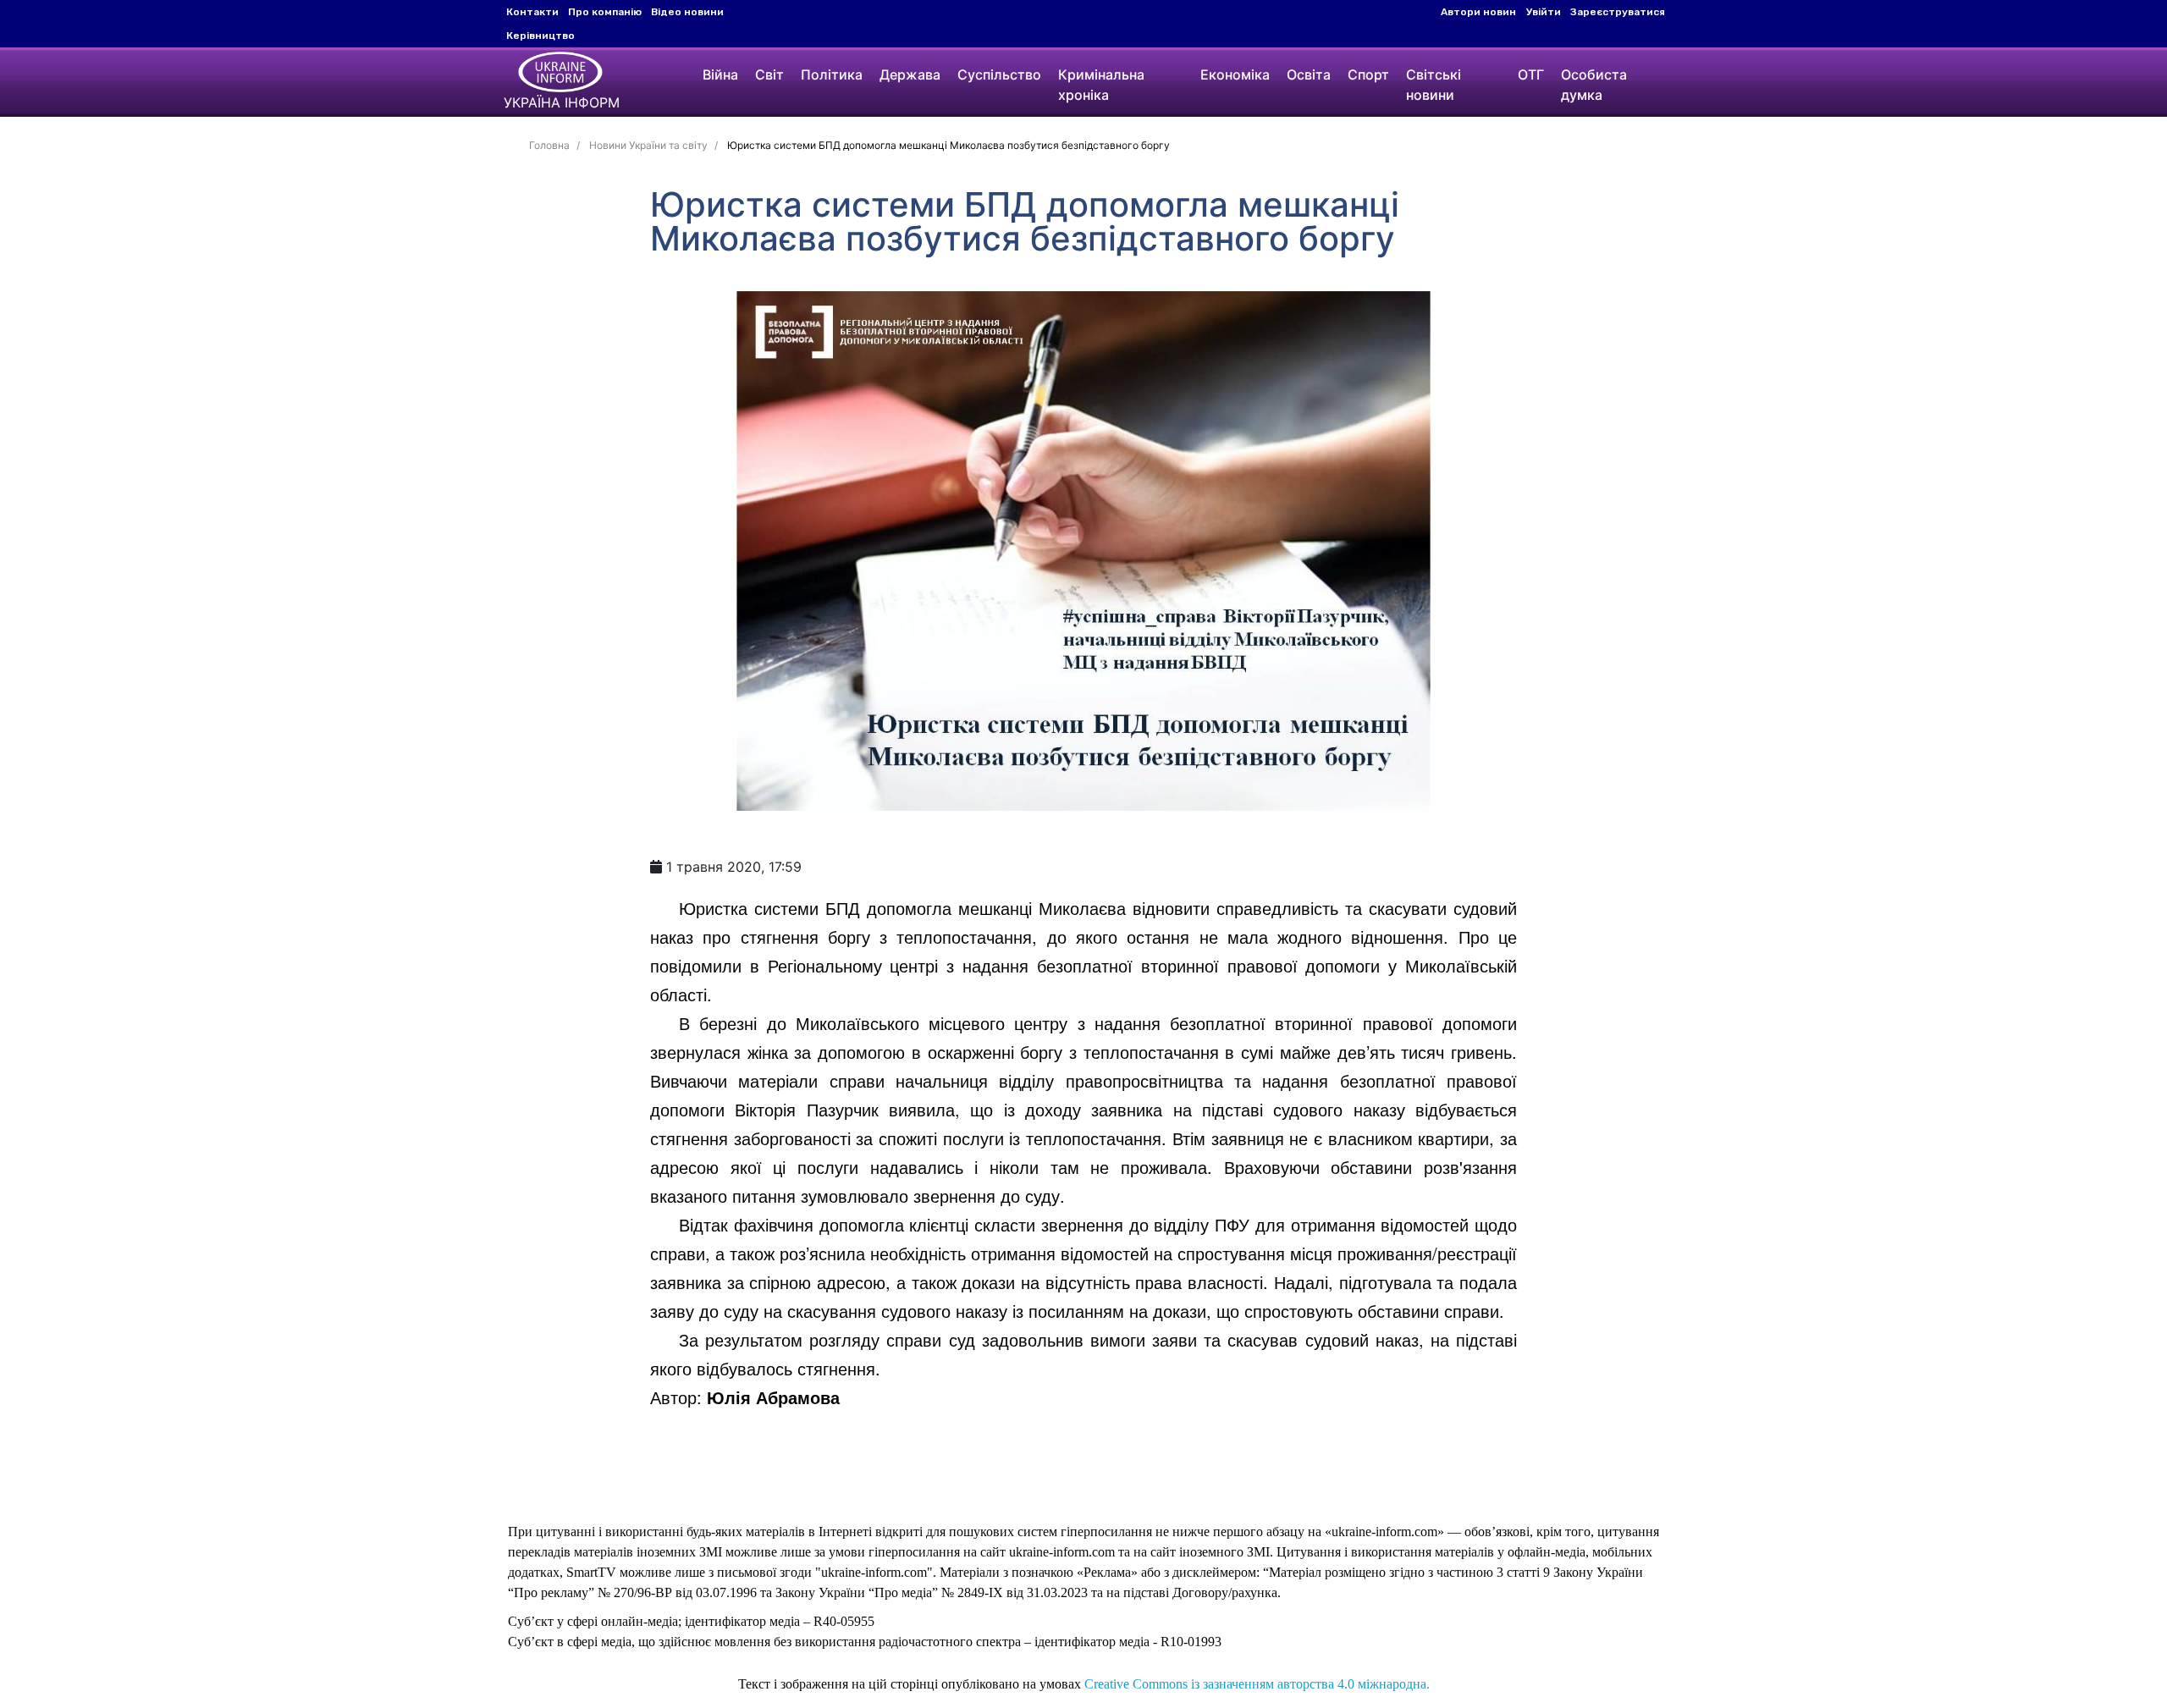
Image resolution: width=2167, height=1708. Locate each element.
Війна (720, 74)
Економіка (1235, 74)
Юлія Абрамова (773, 1397)
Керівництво (540, 36)
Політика (832, 74)
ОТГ (1531, 74)
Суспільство (999, 74)
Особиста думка (1594, 85)
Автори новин (1478, 12)
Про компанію (605, 12)
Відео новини (687, 12)
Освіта (1309, 74)
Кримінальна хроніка (1101, 85)
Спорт (1368, 74)
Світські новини (1434, 85)
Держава (910, 74)
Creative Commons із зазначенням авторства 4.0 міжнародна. (1257, 1684)
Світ (769, 74)
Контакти (532, 12)
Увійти (1544, 12)
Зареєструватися (1618, 12)
